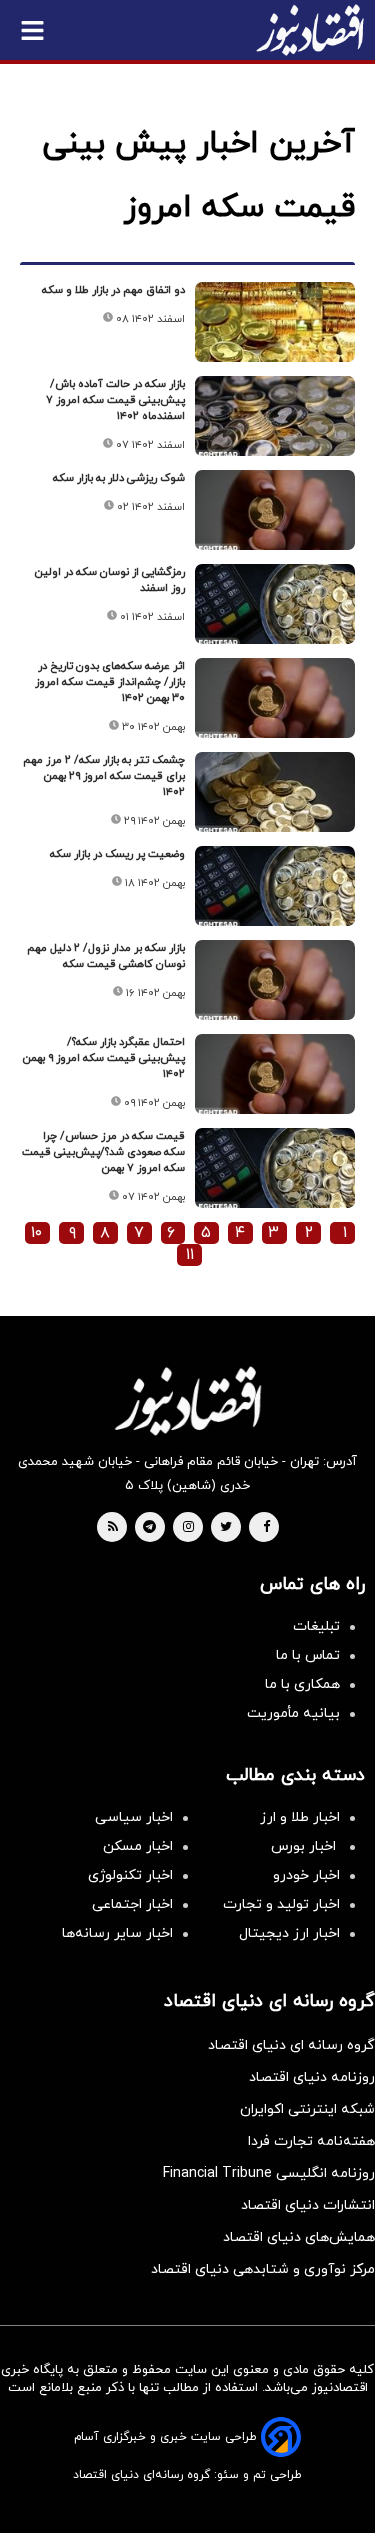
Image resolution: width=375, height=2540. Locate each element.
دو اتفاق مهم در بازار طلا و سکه (113, 290)
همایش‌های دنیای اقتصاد (299, 2237)
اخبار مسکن (138, 1846)
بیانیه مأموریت (293, 1713)
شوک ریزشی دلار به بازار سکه (119, 478)
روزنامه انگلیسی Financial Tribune (269, 2173)
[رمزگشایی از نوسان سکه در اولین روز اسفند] (275, 604)
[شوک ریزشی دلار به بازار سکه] (275, 510)
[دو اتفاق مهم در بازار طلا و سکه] (275, 322)
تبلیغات (316, 1626)
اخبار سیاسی (134, 1817)
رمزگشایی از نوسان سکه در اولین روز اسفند (110, 580)
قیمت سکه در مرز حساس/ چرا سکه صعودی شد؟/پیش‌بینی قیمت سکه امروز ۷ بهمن (103, 1152)
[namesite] (310, 30)
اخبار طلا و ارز (300, 1817)
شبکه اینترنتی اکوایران (307, 2109)
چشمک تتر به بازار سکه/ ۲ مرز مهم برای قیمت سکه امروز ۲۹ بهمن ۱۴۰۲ (104, 776)
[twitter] (226, 1528)
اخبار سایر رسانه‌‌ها (117, 1933)
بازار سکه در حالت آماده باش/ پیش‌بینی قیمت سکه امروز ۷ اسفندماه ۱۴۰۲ (115, 400)
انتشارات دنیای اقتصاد (308, 2205)
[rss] (113, 1528)
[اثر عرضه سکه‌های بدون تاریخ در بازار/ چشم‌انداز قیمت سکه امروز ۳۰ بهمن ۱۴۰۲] (275, 698)
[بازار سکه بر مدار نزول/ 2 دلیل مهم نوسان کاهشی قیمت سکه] (275, 980)
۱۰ (36, 1233)
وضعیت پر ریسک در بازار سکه (117, 854)
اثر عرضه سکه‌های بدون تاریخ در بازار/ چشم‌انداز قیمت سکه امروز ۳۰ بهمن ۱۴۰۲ (110, 682)
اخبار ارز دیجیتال (289, 1933)
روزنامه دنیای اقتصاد (312, 2077)
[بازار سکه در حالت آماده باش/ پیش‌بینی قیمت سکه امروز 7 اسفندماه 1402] (275, 416)
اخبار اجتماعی (132, 1904)
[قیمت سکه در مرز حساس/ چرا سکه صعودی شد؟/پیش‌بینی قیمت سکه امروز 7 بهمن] (275, 1168)
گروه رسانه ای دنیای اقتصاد (291, 2045)
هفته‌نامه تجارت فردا (311, 2141)
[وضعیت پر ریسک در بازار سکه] (275, 886)
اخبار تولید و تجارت (281, 1904)
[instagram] (188, 1528)
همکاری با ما (302, 1684)
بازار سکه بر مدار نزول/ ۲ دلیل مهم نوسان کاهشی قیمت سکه (106, 956)
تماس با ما (308, 1655)
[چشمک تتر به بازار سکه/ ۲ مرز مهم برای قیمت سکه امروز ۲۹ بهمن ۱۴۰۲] (275, 792)
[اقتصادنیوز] (187, 1401)
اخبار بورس (305, 1846)
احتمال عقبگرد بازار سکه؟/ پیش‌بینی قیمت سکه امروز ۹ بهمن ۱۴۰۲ (104, 1058)
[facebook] (266, 1528)
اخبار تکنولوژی (130, 1875)
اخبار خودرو (306, 1875)
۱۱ (190, 1255)
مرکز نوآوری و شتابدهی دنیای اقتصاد (263, 2269)
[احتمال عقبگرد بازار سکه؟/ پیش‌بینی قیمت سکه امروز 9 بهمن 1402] (275, 1074)
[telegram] (149, 1528)
